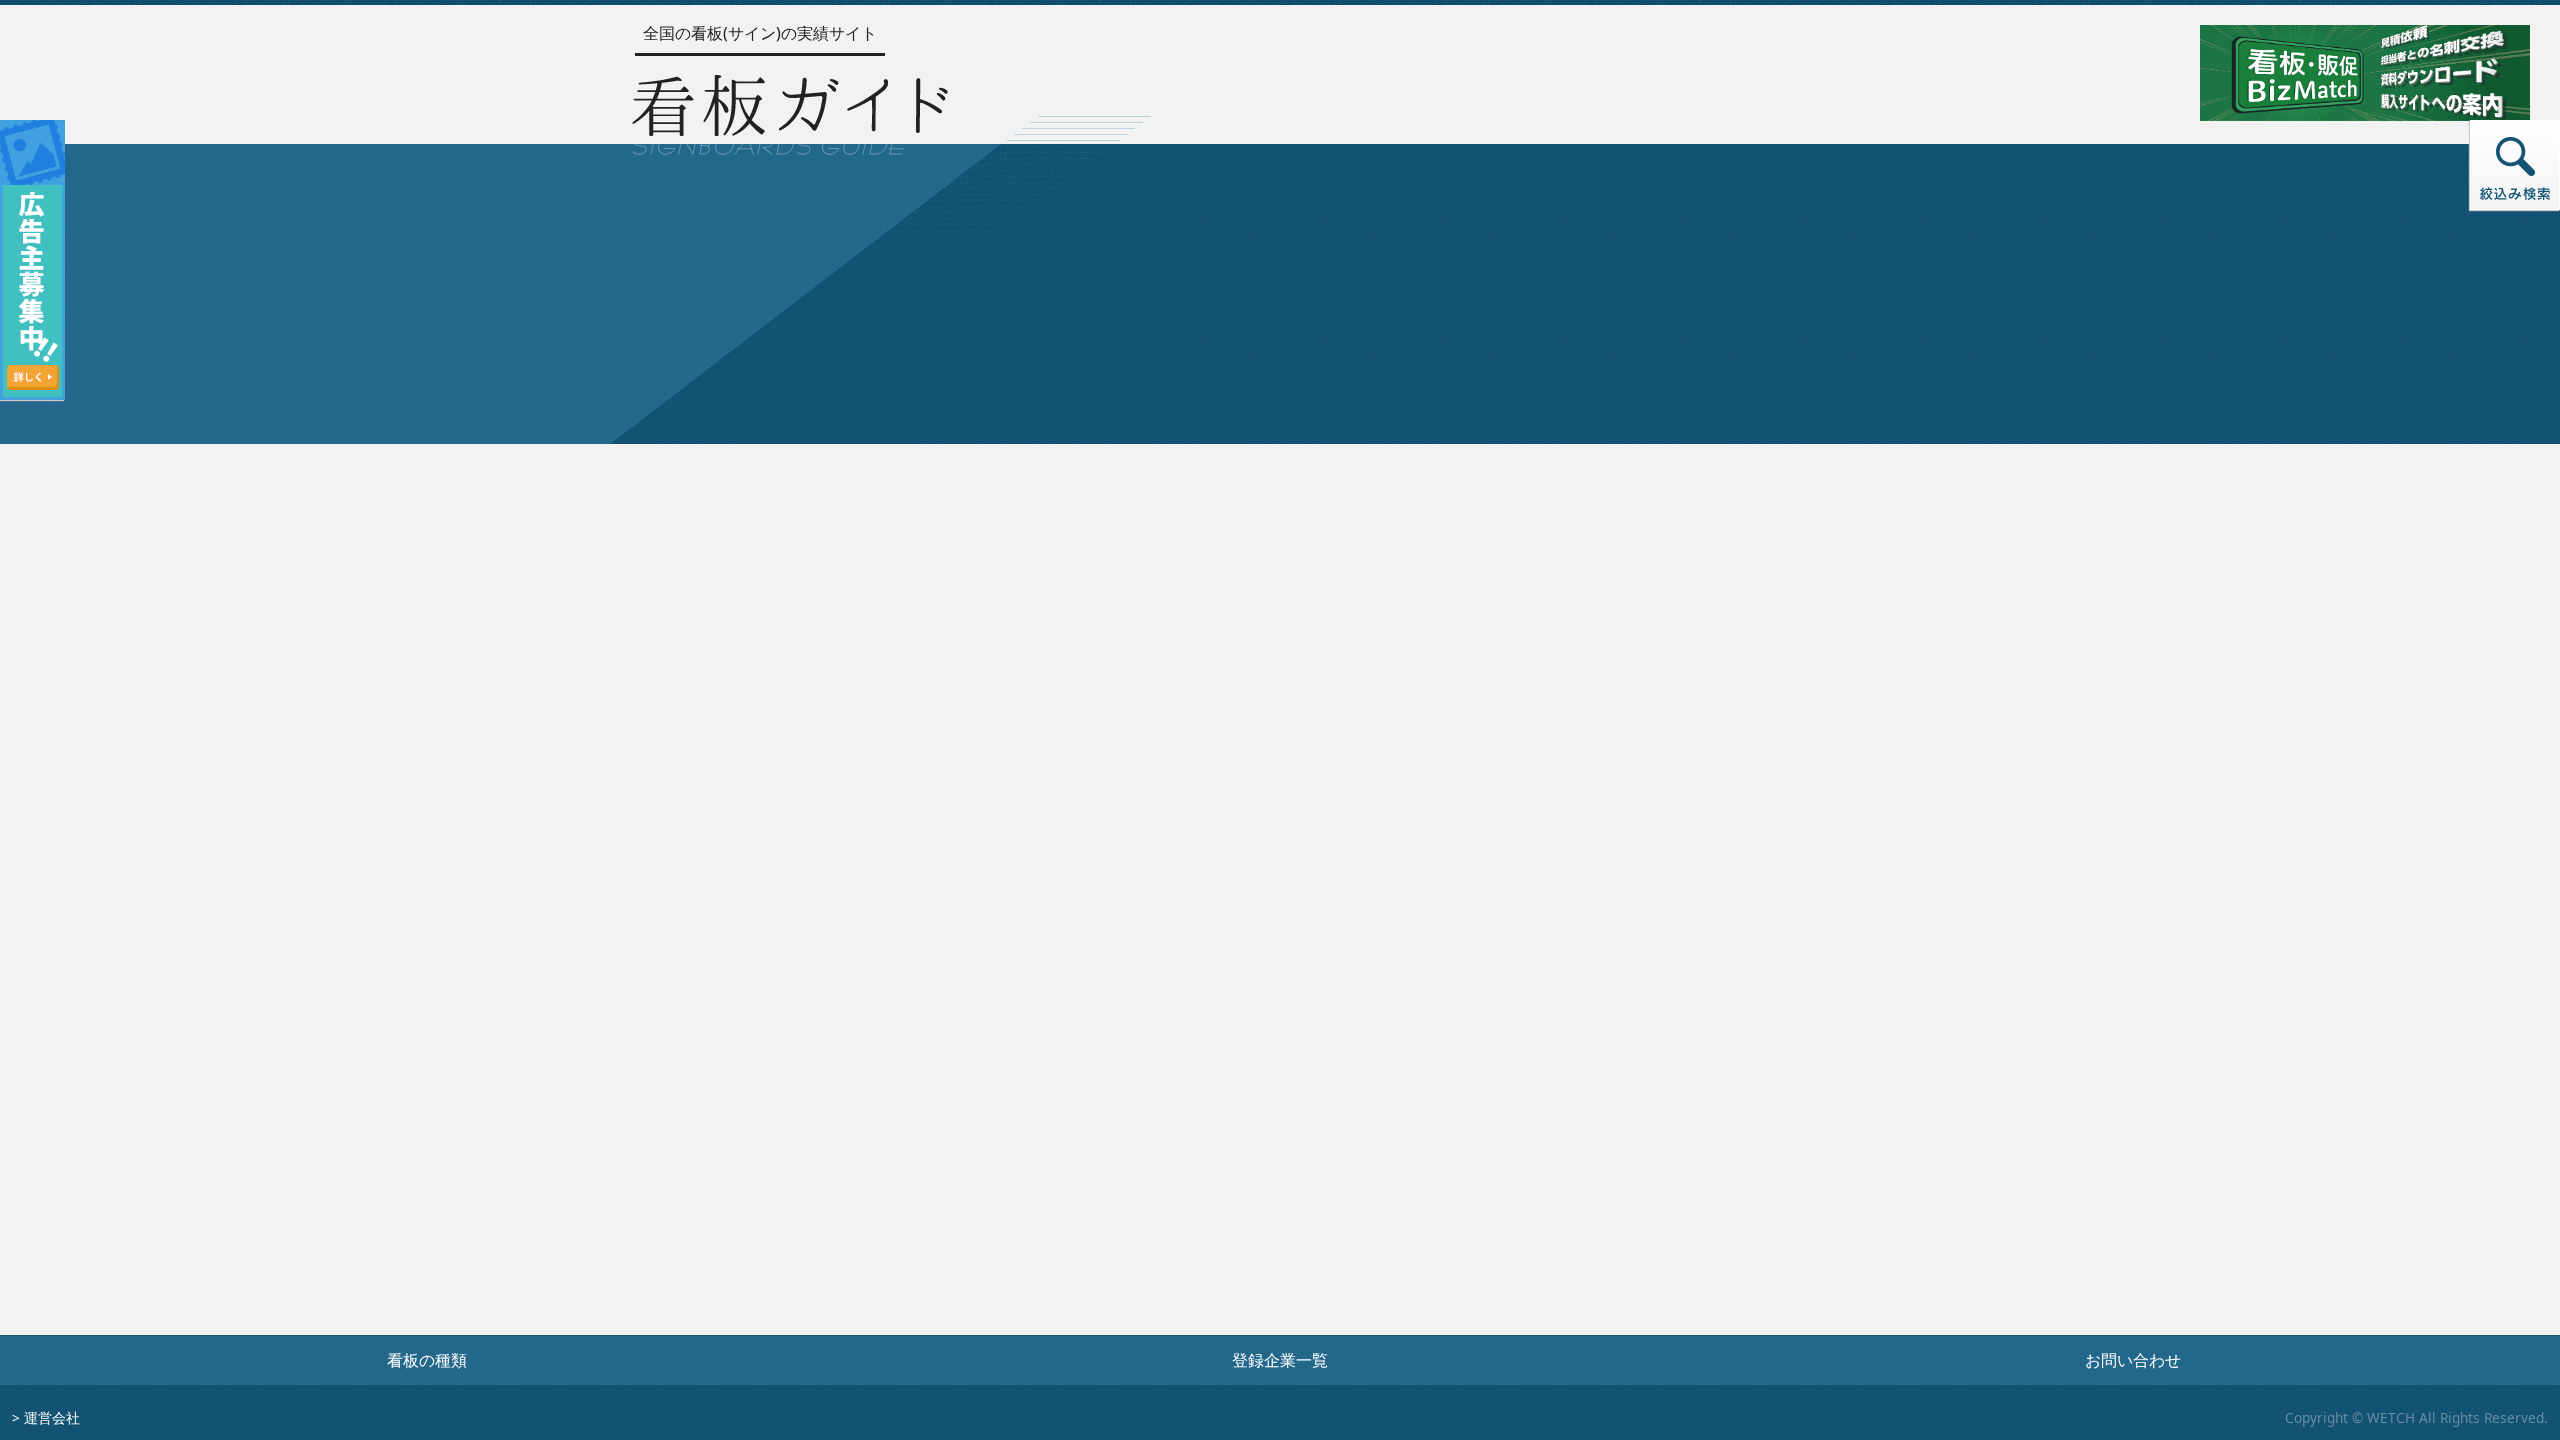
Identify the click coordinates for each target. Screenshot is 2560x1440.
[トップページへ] (790, 110)
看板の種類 (427, 1360)
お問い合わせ (2133, 1360)
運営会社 (52, 1417)
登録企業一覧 (1280, 1360)
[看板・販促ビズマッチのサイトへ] (2365, 71)
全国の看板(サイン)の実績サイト (760, 33)
